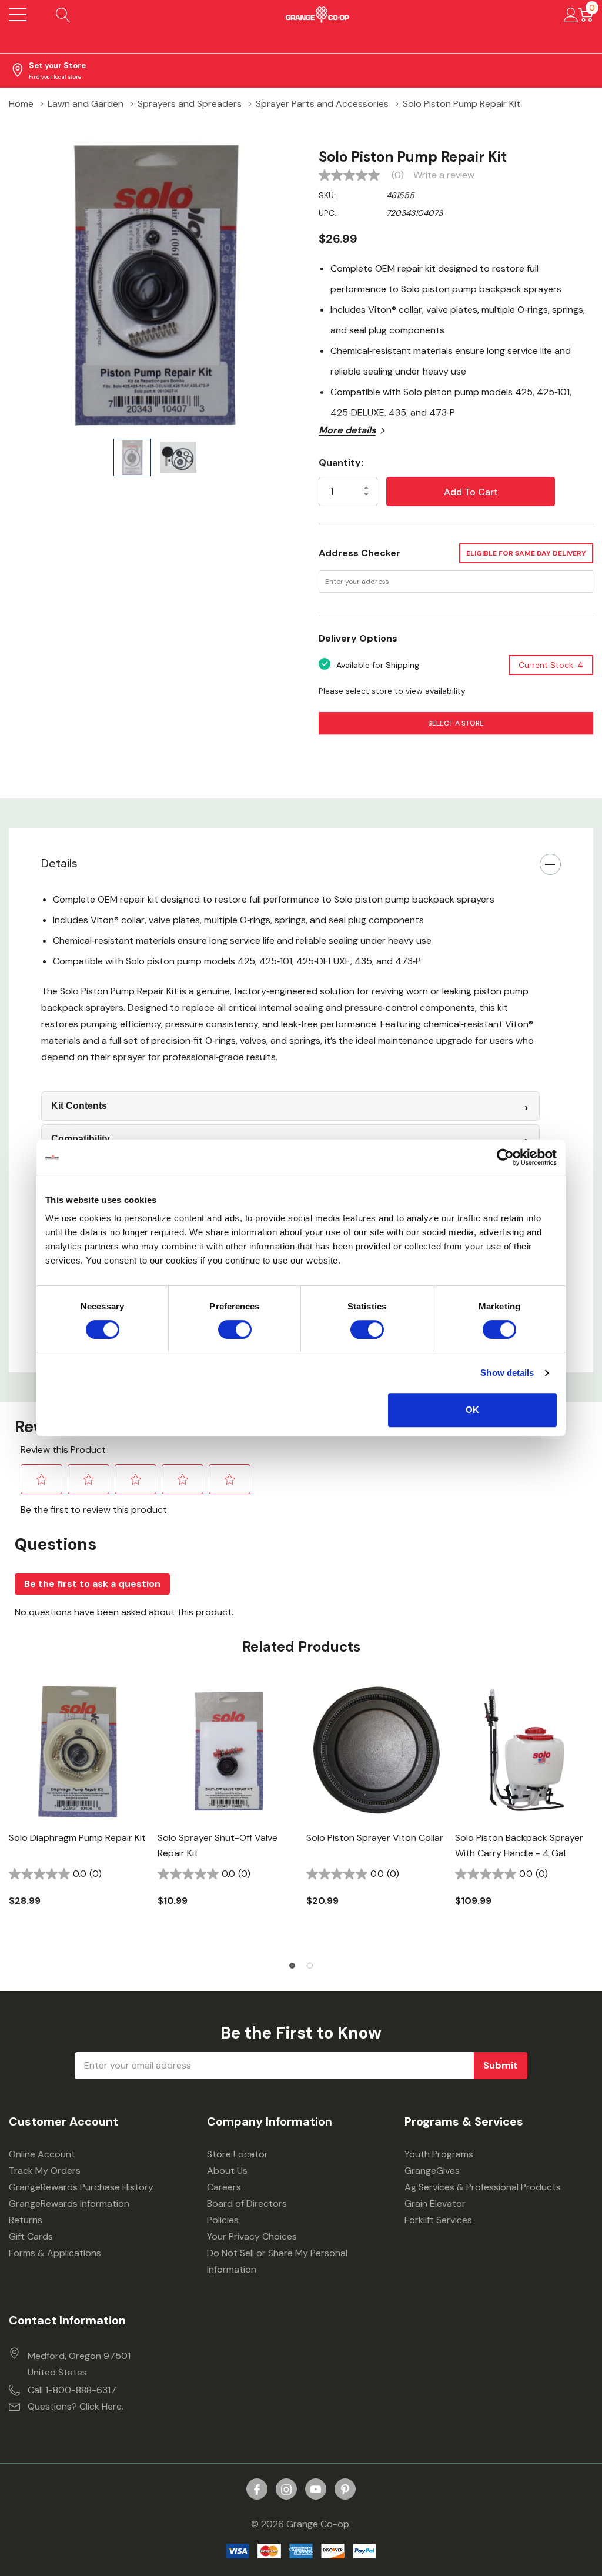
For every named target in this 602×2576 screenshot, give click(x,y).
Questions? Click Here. (76, 2406)
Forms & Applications (55, 2253)
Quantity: (341, 462)
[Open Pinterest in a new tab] (345, 2490)
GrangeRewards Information (69, 2204)
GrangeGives (432, 2171)
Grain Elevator (435, 2204)
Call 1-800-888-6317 (72, 2390)
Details (59, 863)
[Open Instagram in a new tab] (286, 2490)
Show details (507, 1373)
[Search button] (63, 15)
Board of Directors (247, 2204)
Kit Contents (79, 1106)
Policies (223, 2220)
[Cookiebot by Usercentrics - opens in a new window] (505, 1157)
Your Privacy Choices (252, 2236)
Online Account (42, 2154)
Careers (224, 2187)
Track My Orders (45, 2171)
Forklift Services (438, 2220)
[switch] (235, 1329)
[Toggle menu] (18, 15)
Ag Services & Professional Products (483, 2187)
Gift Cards (31, 2236)
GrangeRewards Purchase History (81, 2187)
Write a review (444, 175)
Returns (26, 2220)
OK (472, 1410)
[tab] (292, 1966)
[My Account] (571, 15)
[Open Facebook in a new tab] (257, 2490)
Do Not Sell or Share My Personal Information (277, 2261)
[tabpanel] (78, 1815)
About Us (227, 2171)
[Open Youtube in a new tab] (316, 2490)
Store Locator (238, 2154)
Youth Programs (439, 2154)
